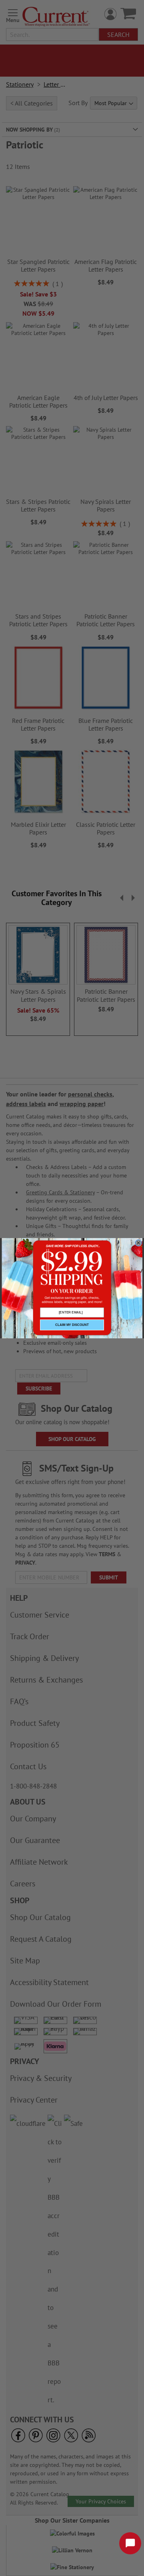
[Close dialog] (138, 1243)
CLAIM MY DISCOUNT (72, 1325)
